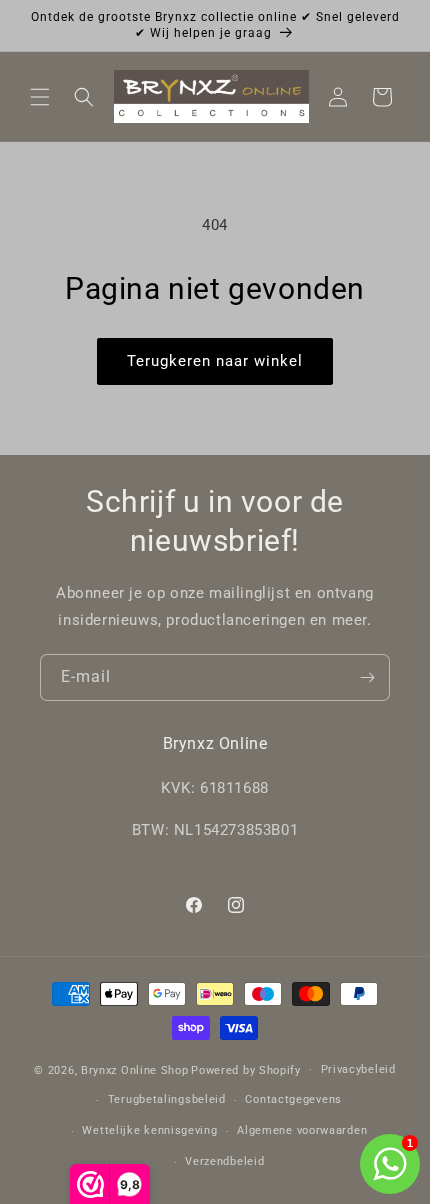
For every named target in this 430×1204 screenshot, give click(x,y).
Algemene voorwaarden (302, 1130)
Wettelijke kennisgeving (149, 1130)
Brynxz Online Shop (135, 1069)
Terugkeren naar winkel (215, 361)
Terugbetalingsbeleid (167, 1099)
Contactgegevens (293, 1099)
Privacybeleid (358, 1069)
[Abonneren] (367, 677)
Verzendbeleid (224, 1161)
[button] (40, 97)
